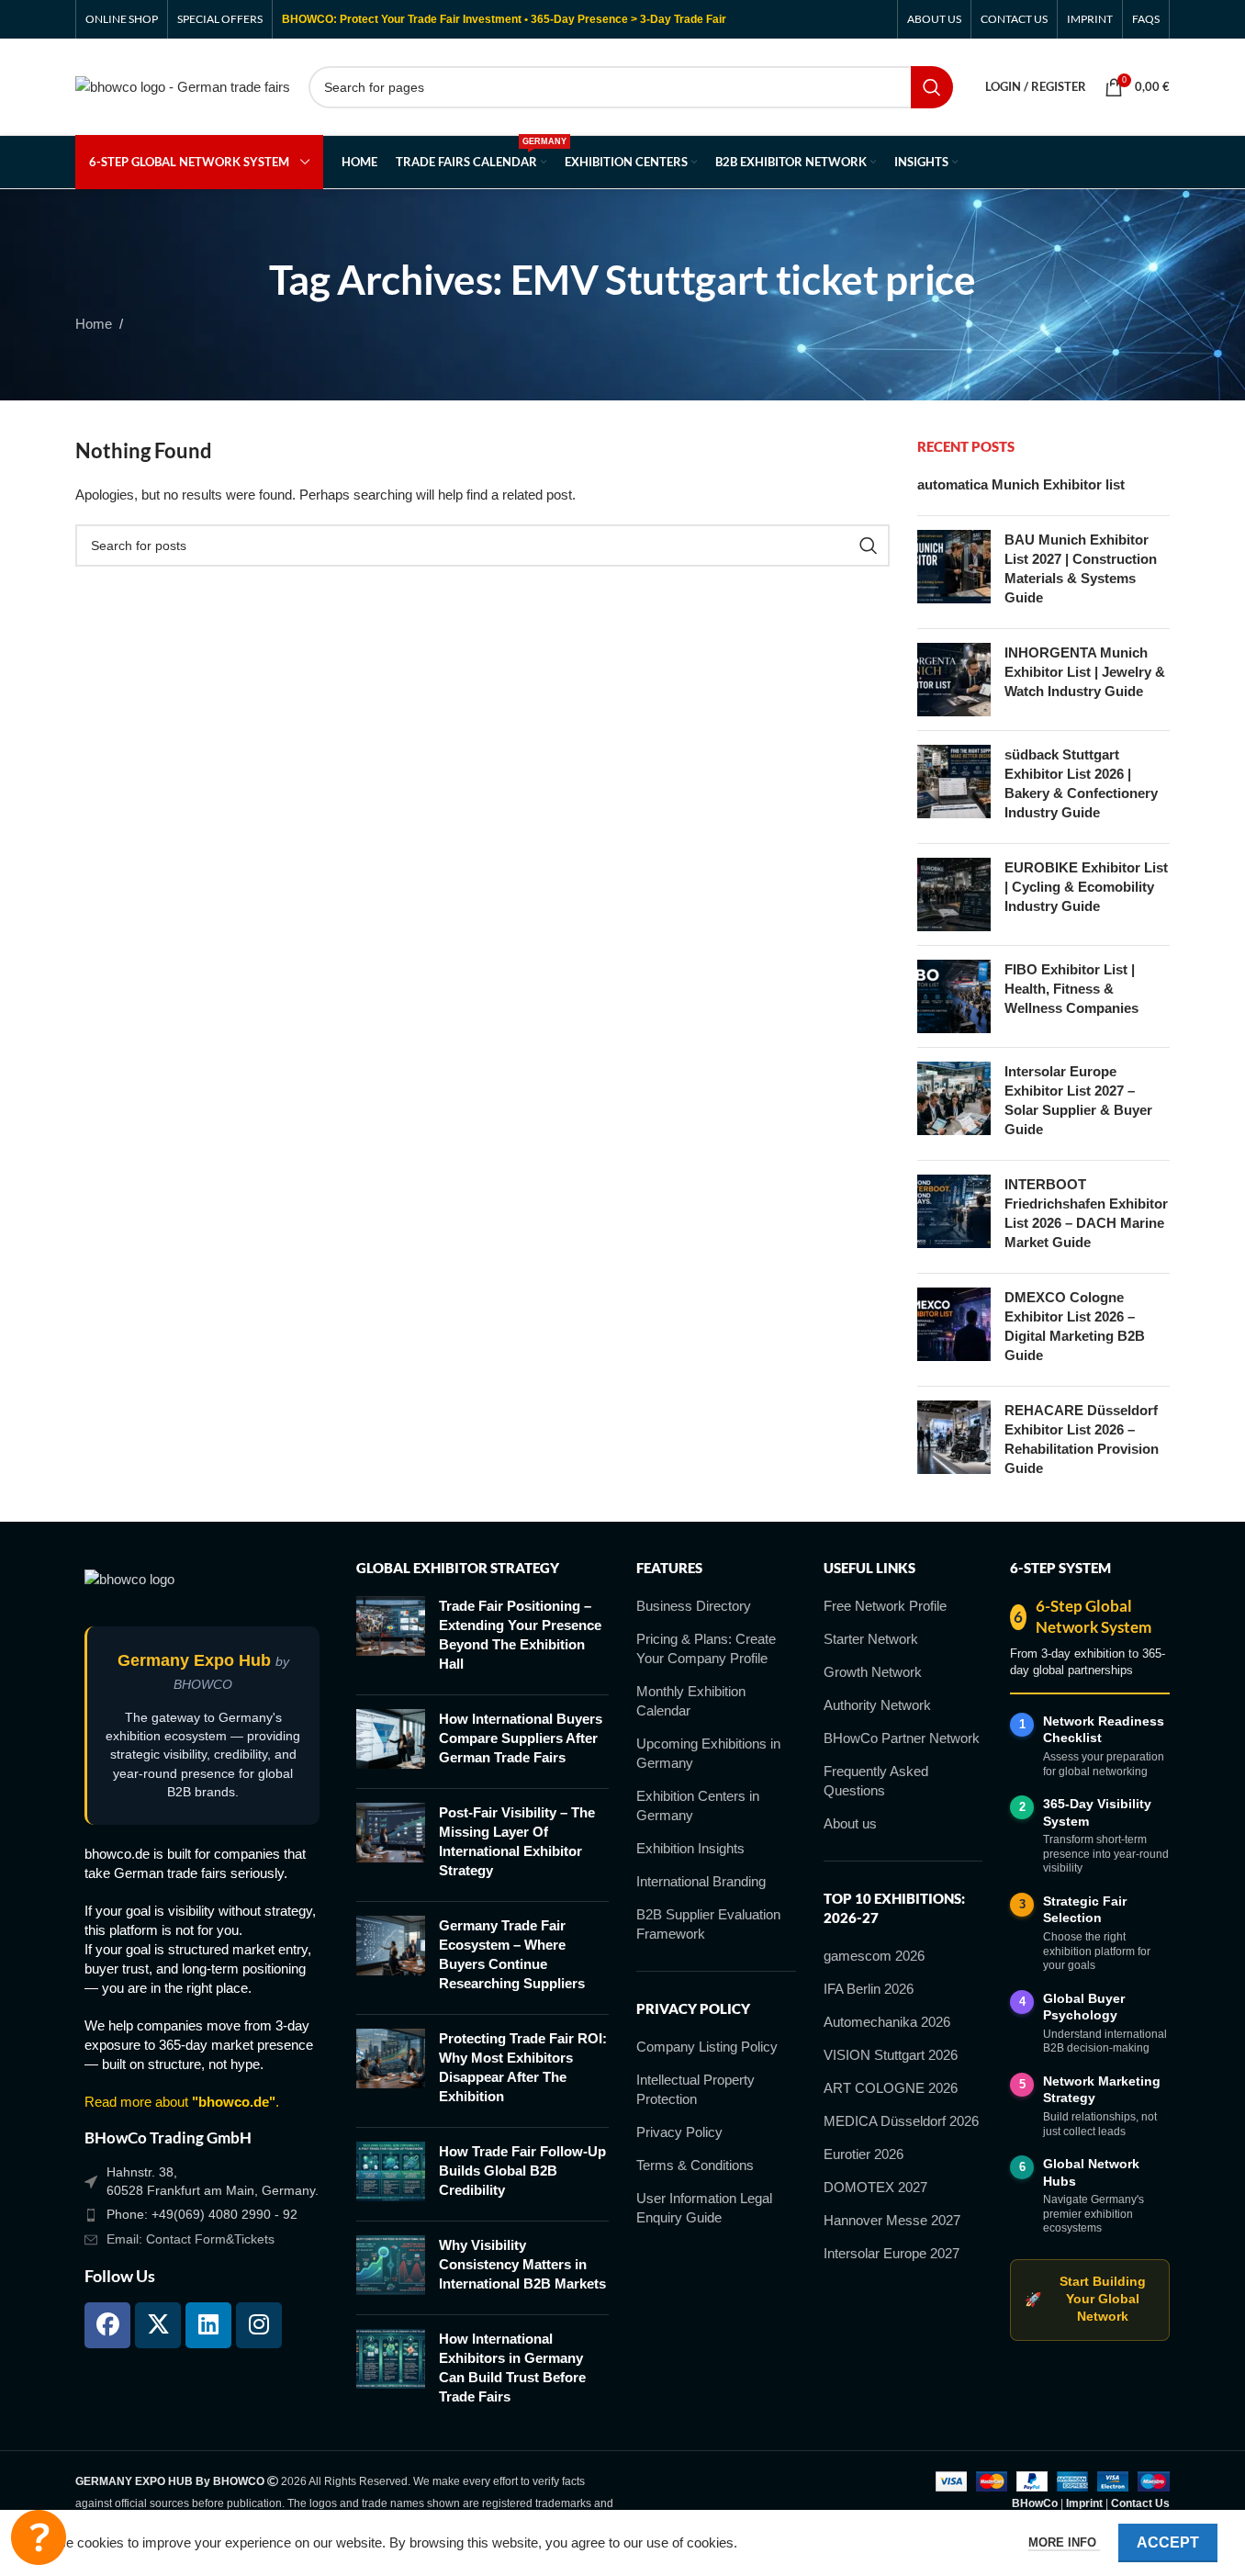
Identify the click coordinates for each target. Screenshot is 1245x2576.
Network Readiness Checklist (1104, 1730)
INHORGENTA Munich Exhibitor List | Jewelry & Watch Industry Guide (1085, 672)
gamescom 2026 (874, 1956)
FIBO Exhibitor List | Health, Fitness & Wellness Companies (1071, 989)
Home (94, 324)
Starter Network (871, 1639)
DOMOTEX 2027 (875, 2187)
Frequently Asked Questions (876, 1781)
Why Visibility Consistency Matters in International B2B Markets (522, 2264)
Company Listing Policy (707, 2047)
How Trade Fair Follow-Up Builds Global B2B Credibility (522, 2171)
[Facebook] (107, 2325)
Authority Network (877, 1705)
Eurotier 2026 (864, 2154)
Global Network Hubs (1091, 2172)
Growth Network (873, 1672)
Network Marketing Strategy (1102, 2090)
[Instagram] (259, 2325)
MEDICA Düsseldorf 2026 (901, 2121)
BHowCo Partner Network (902, 1738)
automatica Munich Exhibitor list (1021, 484)
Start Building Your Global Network (1085, 2299)
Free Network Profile (885, 1606)
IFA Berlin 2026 (869, 1989)
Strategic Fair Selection (1085, 1910)
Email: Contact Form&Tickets (191, 2239)
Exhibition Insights (690, 1848)
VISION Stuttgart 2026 (891, 2055)
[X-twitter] (158, 2325)
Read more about (180, 2102)
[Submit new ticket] (39, 2537)
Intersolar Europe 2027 (892, 2253)
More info (1064, 2542)
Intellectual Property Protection (695, 2089)
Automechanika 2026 (887, 2022)
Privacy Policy (679, 2132)
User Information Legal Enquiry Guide (704, 2208)
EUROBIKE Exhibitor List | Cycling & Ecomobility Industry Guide (1086, 887)
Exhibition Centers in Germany (698, 1805)
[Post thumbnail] (954, 572)
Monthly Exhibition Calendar (691, 1701)
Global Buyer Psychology (1084, 2007)
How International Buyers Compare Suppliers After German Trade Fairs (521, 1738)
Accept (1168, 2542)
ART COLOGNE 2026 (891, 2088)
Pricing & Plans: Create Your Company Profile (706, 1648)
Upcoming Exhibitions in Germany (708, 1753)
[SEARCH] (932, 87)
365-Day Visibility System (1097, 1812)
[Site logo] (183, 85)
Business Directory (694, 1606)
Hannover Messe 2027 (892, 2220)
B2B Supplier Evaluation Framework (708, 1924)
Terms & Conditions (695, 2165)
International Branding (701, 1881)
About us (850, 1823)
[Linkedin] (208, 2325)
